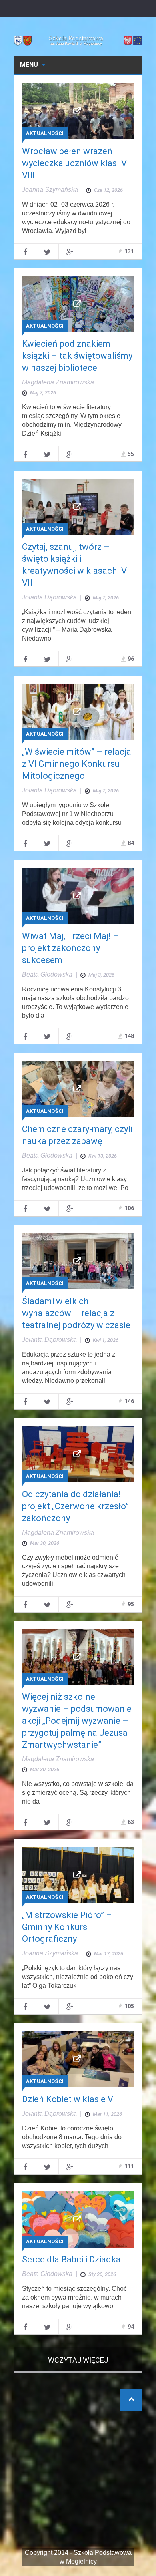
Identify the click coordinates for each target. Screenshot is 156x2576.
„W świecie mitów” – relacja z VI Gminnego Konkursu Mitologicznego (77, 764)
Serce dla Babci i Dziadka (71, 2259)
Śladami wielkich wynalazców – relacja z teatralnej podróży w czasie (76, 1313)
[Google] (70, 251)
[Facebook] (25, 251)
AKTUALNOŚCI (45, 133)
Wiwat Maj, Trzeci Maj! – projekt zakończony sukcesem (70, 948)
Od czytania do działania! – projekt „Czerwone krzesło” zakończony (75, 1506)
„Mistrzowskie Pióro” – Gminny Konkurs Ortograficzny (67, 1927)
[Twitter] (47, 251)
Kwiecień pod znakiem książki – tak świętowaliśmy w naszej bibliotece (77, 356)
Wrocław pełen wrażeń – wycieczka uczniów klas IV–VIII (77, 163)
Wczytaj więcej (78, 2360)
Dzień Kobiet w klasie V (68, 2099)
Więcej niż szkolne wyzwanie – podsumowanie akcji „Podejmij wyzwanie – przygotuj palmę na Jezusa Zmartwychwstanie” (77, 1721)
